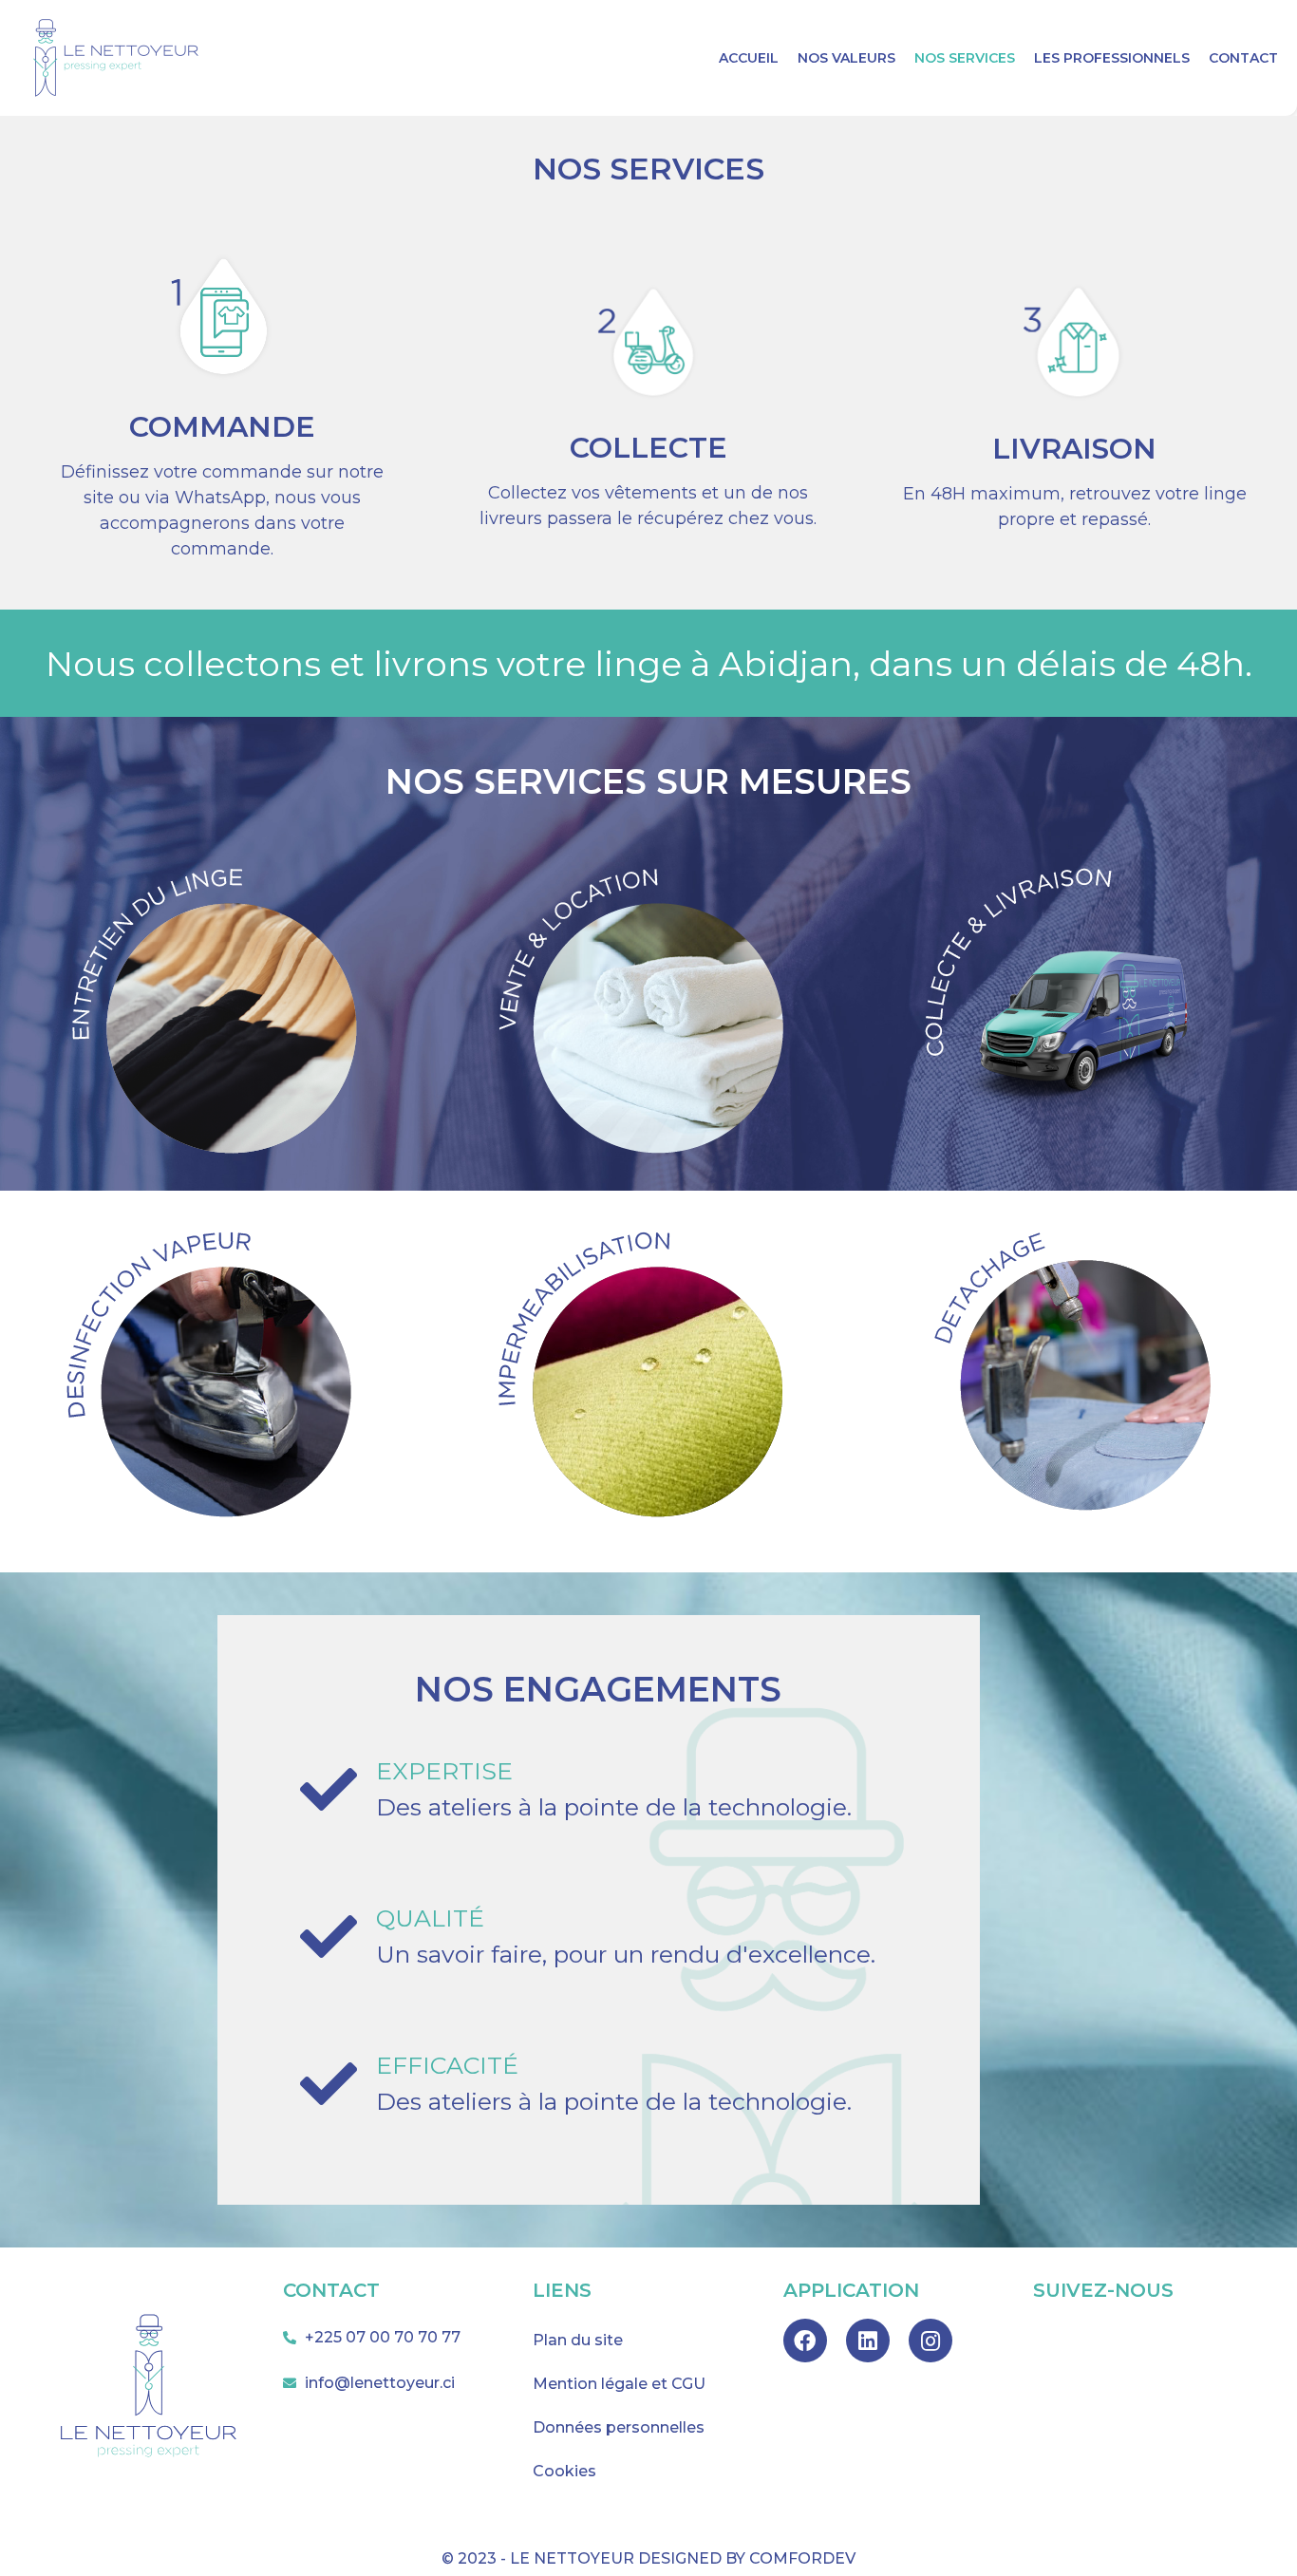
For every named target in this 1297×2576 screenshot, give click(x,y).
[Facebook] (805, 2341)
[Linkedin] (868, 2341)
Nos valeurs (846, 58)
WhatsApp (220, 498)
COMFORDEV (802, 2558)
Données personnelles (619, 2427)
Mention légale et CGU (619, 2384)
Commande (222, 427)
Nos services (965, 58)
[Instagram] (930, 2341)
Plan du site (578, 2340)
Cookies (564, 2471)
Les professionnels (1112, 58)
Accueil (749, 58)
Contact (1243, 58)
